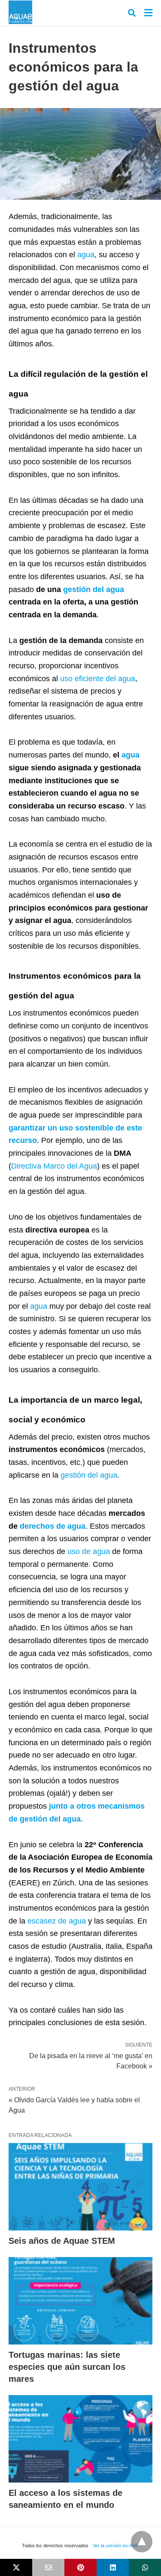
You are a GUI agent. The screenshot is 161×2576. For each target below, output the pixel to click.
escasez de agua (57, 1921)
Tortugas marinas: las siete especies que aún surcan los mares (67, 2367)
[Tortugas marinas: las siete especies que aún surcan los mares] (80, 2301)
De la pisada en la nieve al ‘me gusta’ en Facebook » (91, 2060)
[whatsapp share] (145, 2567)
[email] (48, 2567)
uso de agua (89, 1551)
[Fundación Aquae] (20, 12)
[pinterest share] (80, 2567)
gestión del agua (94, 589)
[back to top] (142, 2542)
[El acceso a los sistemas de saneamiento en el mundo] (80, 2439)
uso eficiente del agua (98, 679)
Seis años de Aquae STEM (62, 2241)
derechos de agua (53, 1526)
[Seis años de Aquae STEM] (80, 2187)
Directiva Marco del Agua (54, 1166)
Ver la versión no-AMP (116, 2546)
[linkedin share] (113, 2567)
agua (86, 255)
